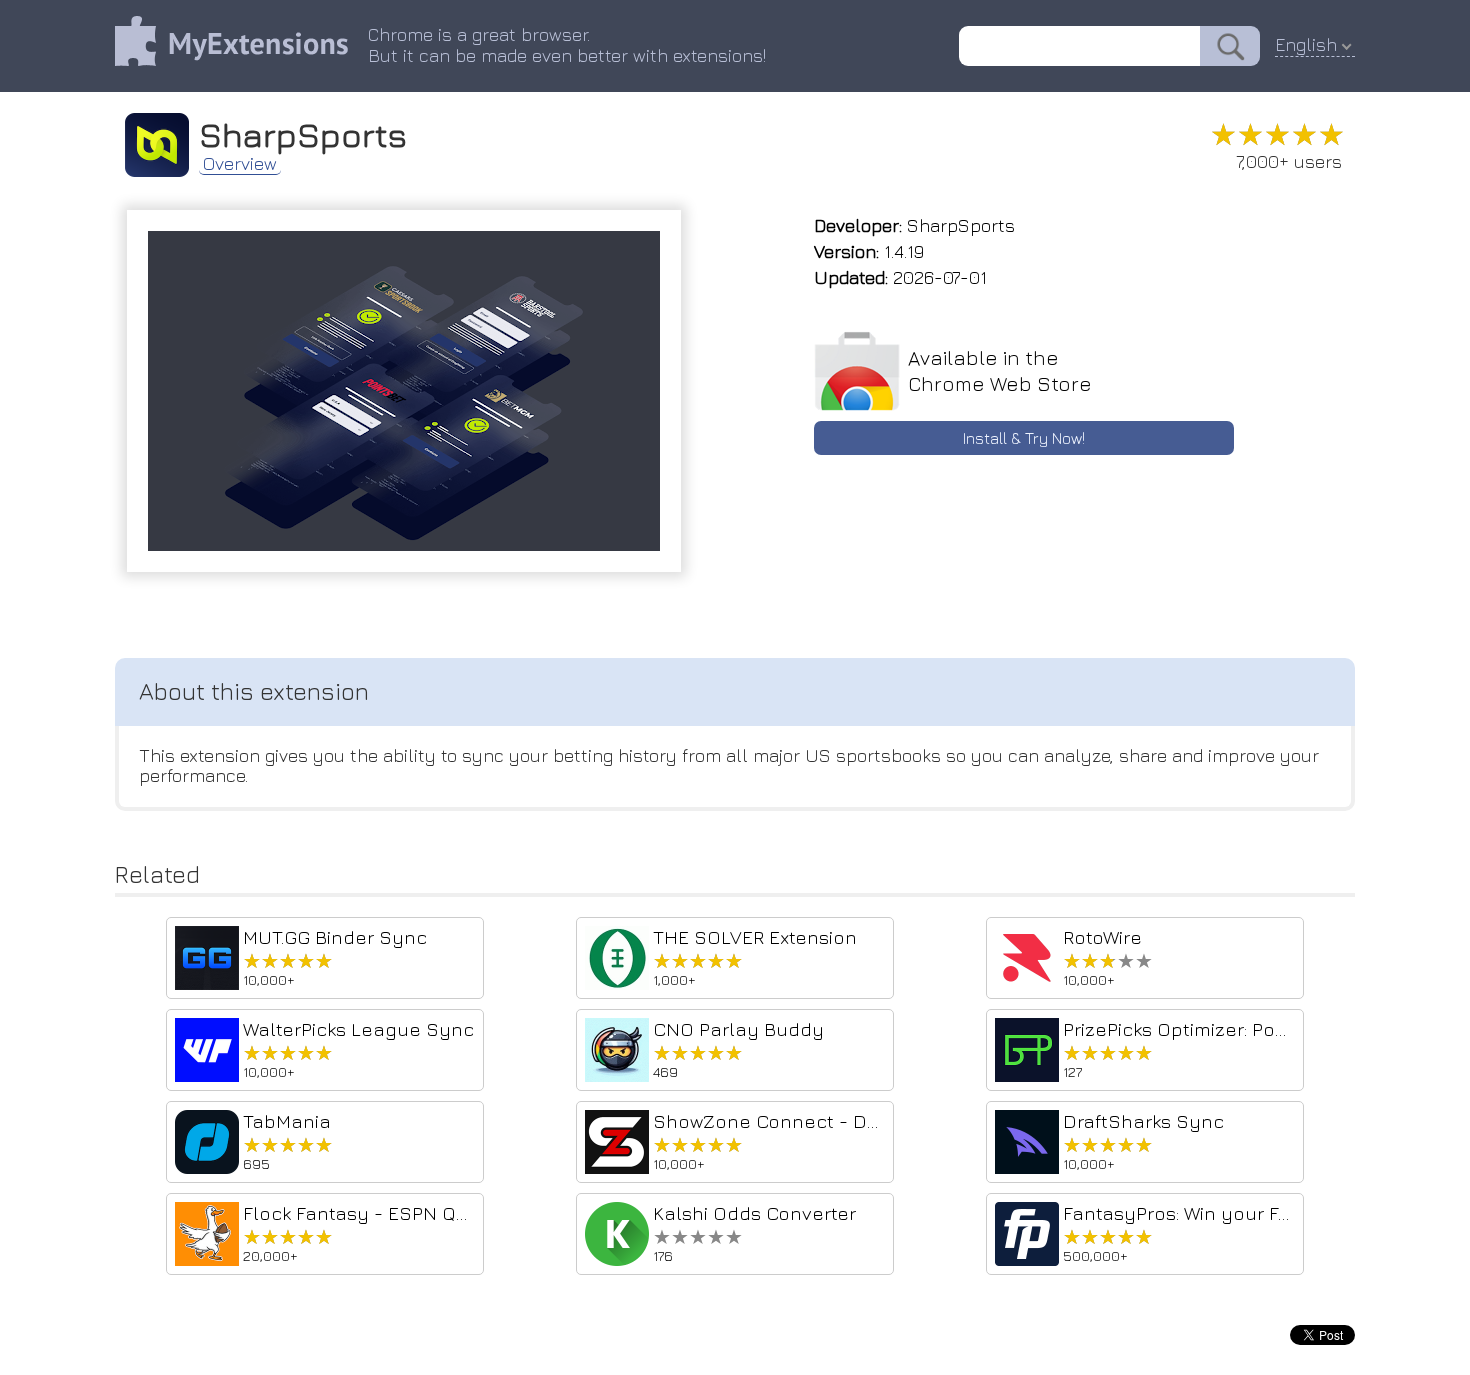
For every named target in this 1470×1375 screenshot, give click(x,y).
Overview (240, 164)
